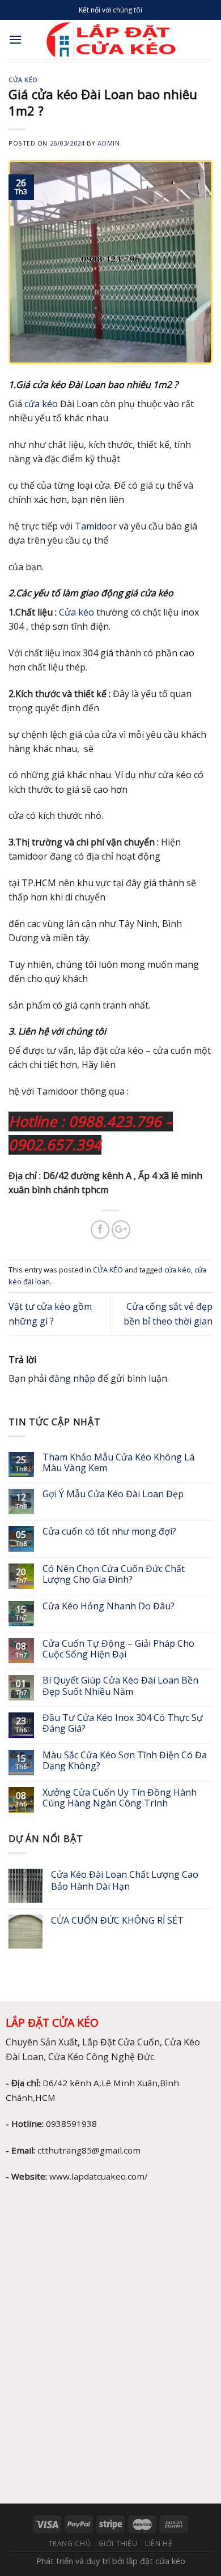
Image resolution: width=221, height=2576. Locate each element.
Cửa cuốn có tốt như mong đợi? (110, 1531)
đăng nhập (72, 1378)
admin (109, 143)
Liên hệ (159, 2543)
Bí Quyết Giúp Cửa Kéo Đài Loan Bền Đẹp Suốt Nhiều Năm (120, 1686)
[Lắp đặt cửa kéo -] (111, 40)
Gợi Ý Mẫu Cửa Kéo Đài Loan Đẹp (113, 1494)
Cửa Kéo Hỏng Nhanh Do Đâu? (110, 1606)
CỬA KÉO (23, 80)
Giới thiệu (118, 2543)
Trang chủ (70, 2543)
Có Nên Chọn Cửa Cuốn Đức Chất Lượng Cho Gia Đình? (114, 1574)
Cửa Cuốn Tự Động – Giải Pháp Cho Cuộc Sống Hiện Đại (118, 1649)
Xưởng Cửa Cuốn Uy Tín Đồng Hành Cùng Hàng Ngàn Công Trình (120, 1798)
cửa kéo (41, 404)
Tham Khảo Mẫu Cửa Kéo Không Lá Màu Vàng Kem (118, 1463)
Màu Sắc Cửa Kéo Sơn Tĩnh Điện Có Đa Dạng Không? (125, 1761)
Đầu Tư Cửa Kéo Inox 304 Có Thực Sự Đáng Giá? (123, 1723)
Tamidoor (96, 526)
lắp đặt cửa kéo (156, 2561)
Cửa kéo (76, 612)
